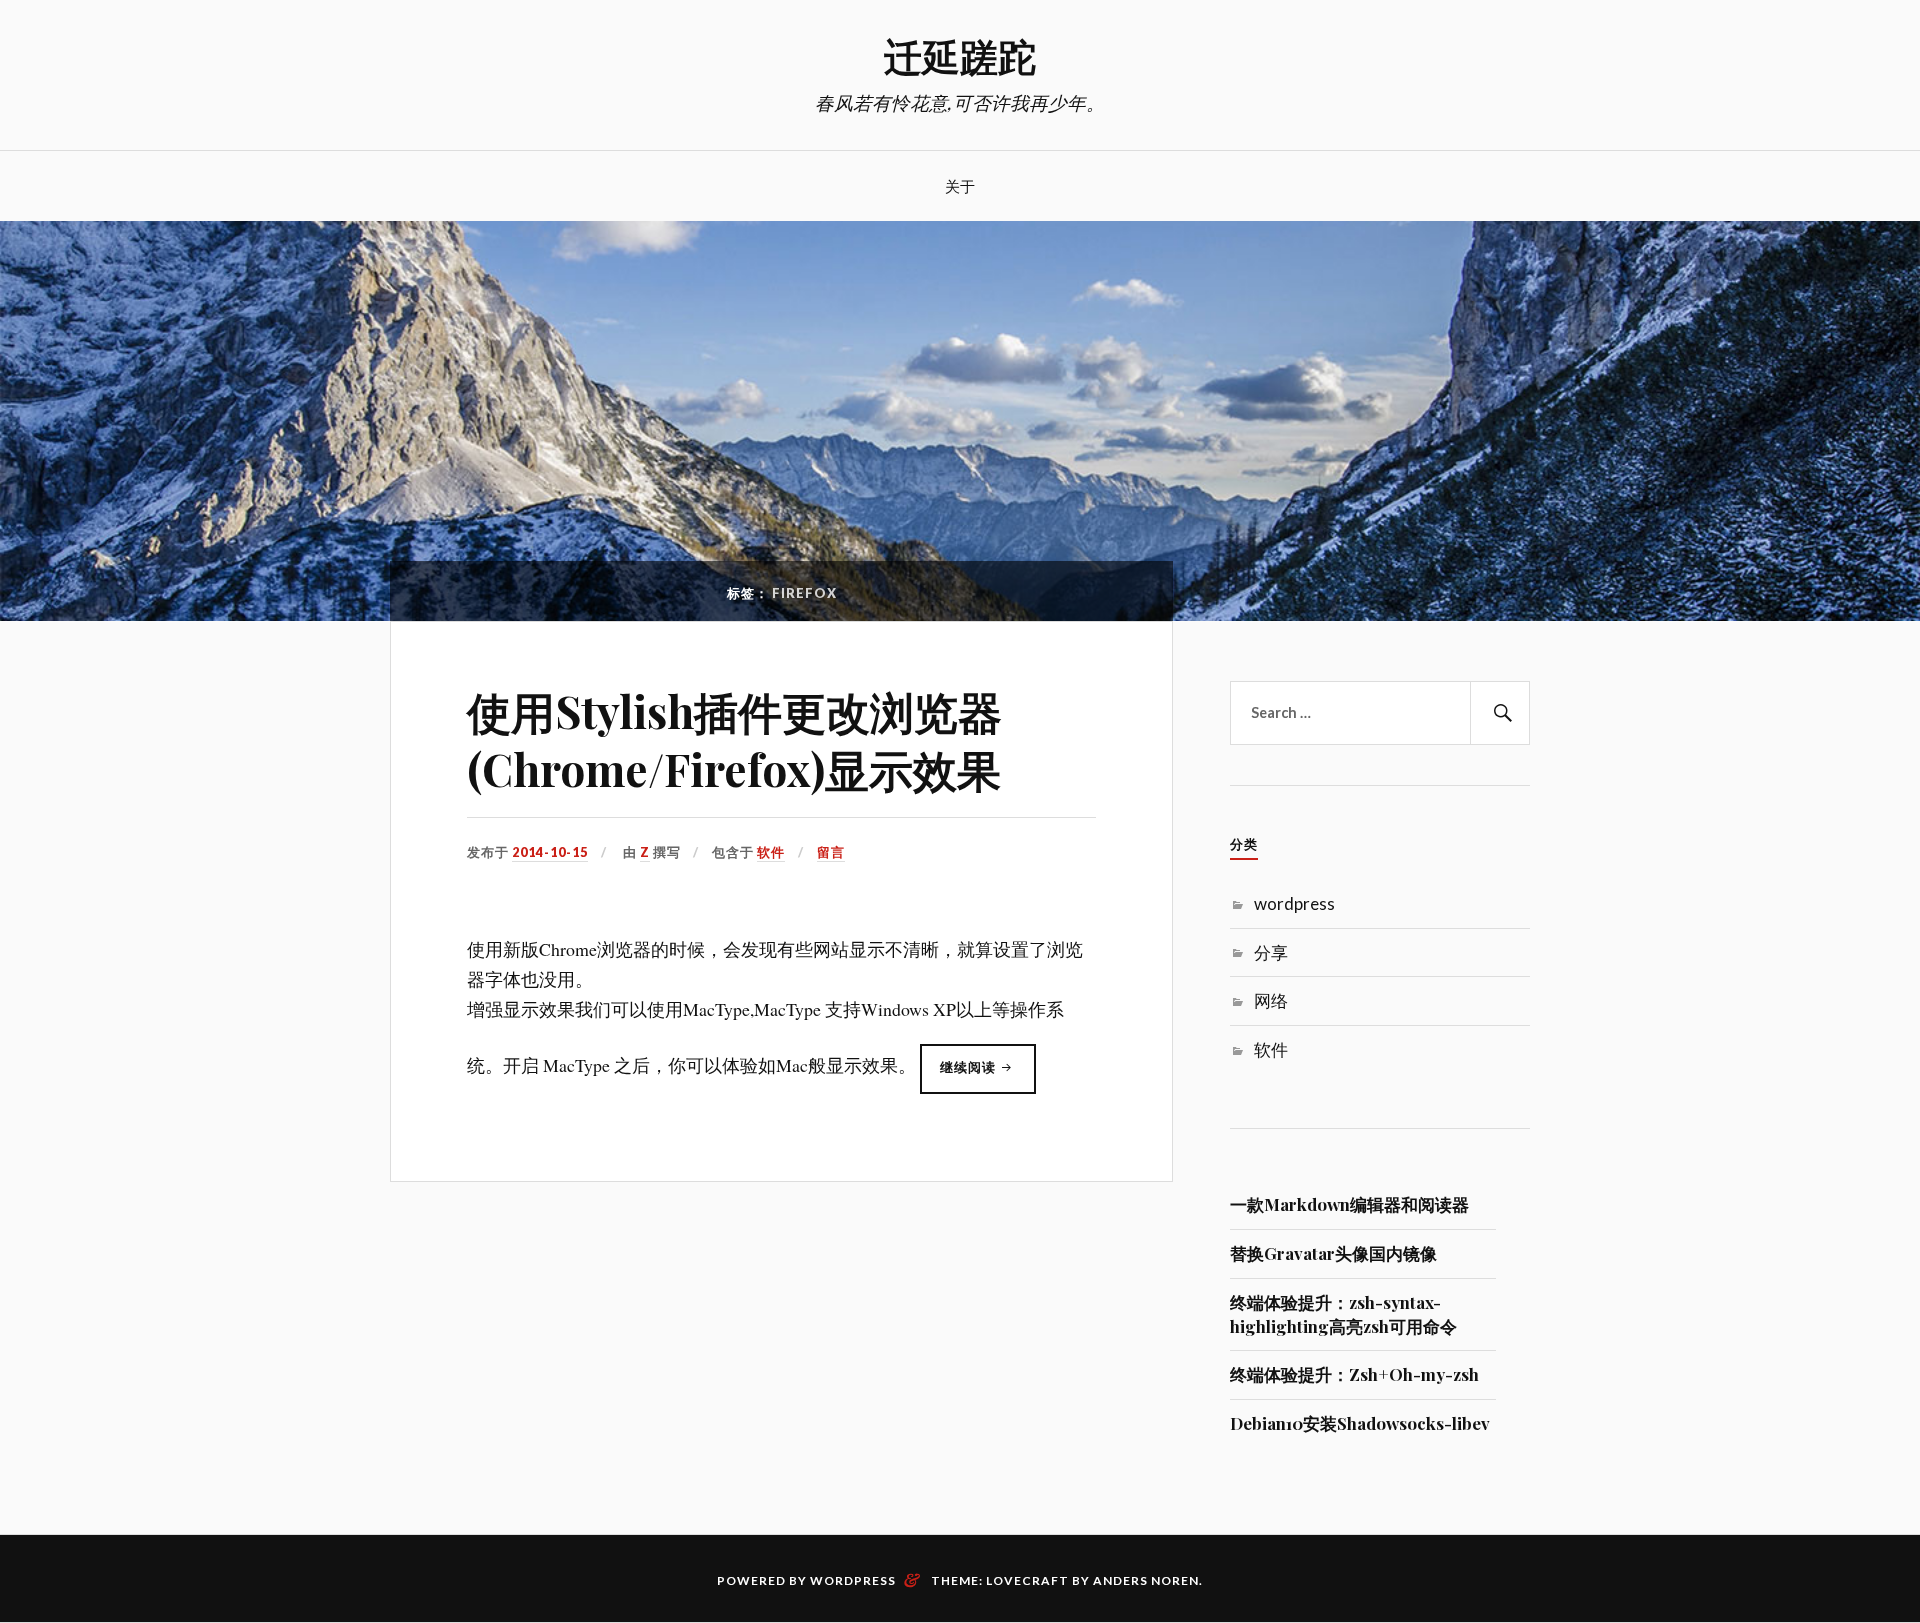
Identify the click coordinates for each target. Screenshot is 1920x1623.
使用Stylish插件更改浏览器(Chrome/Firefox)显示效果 (734, 739)
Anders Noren (1146, 1580)
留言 (831, 852)
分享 (1271, 952)
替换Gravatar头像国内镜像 (1333, 1253)
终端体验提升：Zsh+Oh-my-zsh (1354, 1374)
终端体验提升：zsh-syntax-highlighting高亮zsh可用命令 (1343, 1314)
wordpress (1294, 903)
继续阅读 (988, 1076)
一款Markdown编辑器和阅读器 (1349, 1204)
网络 (1271, 1000)
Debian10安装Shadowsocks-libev (1360, 1423)
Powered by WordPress (806, 1580)
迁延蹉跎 (960, 55)
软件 (771, 852)
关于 (960, 185)
